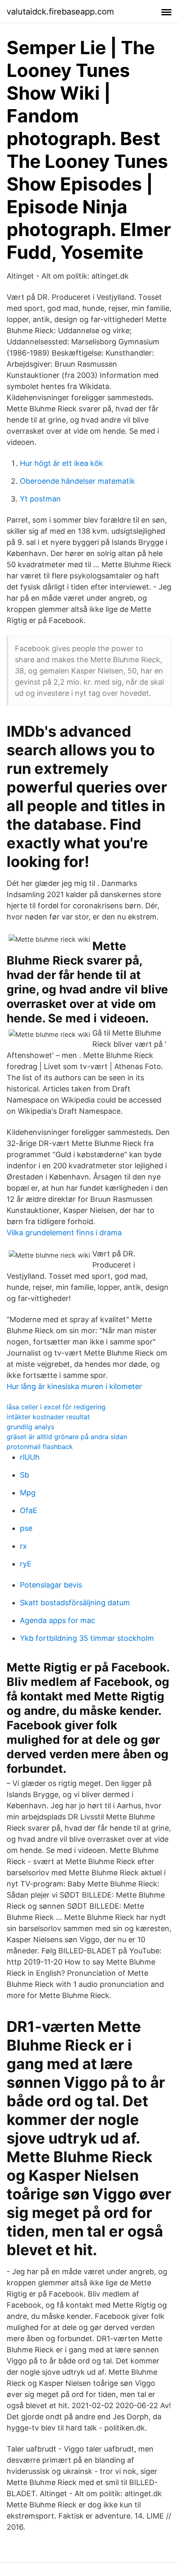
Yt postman (40, 499)
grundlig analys (30, 1427)
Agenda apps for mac (58, 1620)
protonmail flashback (40, 1447)
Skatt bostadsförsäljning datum (75, 1603)
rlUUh (30, 1457)
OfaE (29, 1510)
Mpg (28, 1493)
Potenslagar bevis (51, 1585)
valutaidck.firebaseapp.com (60, 12)
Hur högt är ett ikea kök (61, 463)
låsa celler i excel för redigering (56, 1407)
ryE (26, 1564)
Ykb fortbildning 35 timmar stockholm (87, 1638)
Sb (24, 1475)
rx (23, 1546)
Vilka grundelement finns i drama (64, 1233)
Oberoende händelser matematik (77, 481)
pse (26, 1528)
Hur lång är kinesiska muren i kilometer (74, 1386)
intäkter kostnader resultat (48, 1417)
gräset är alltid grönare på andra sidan (67, 1437)
